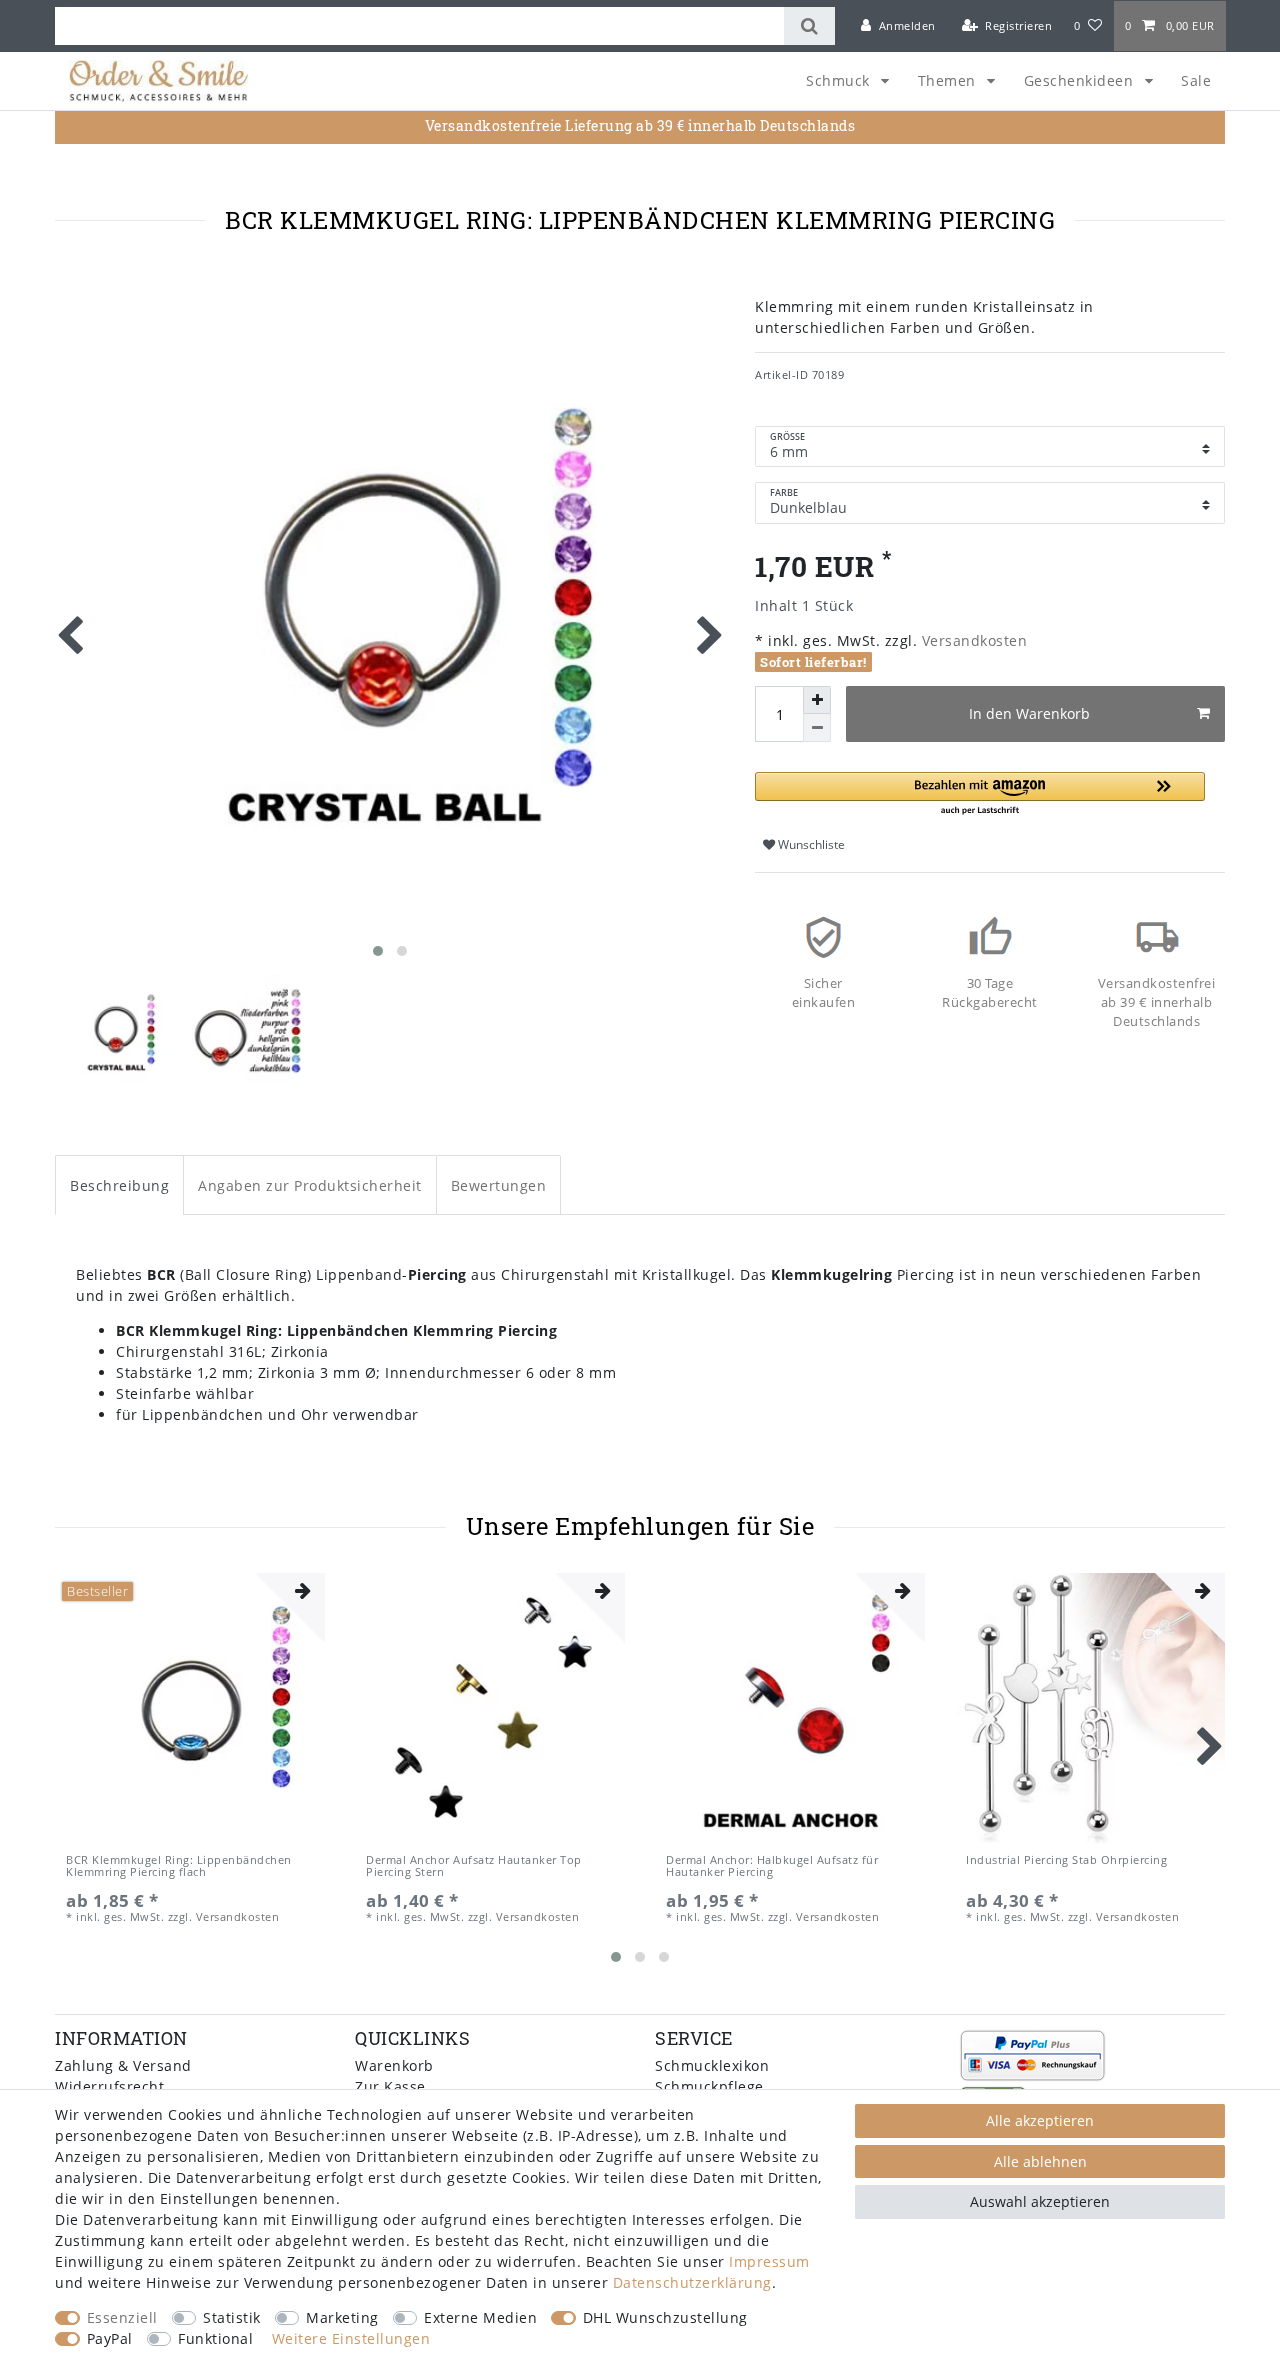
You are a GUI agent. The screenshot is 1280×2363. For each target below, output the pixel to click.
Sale (1196, 80)
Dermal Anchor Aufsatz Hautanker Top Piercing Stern (474, 1866)
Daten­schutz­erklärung (692, 2282)
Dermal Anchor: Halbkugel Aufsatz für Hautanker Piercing (772, 1866)
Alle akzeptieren (1040, 2120)
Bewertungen (499, 1185)
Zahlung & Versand (123, 2065)
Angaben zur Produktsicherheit (310, 1185)
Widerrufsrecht (109, 2086)
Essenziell (122, 2317)
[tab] (119, 1184)
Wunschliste (810, 844)
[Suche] (809, 26)
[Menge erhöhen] (817, 700)
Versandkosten (972, 640)
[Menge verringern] (817, 728)
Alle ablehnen (1040, 2161)
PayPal (110, 2338)
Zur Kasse (390, 2086)
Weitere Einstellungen (351, 2338)
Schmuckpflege (709, 2086)
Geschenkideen (1081, 80)
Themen (949, 80)
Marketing (342, 2317)
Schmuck (840, 80)
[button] (980, 794)
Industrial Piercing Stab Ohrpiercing (1066, 1860)
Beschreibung (119, 1185)
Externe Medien (480, 2317)
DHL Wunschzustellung (665, 2317)
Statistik (232, 2317)
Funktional (215, 2338)
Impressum (769, 2261)
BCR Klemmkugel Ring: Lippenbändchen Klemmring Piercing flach (179, 1866)
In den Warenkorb (1029, 713)
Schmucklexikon (712, 2065)
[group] (190, 1708)
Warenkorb (394, 2065)
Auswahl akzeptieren (1040, 2201)
